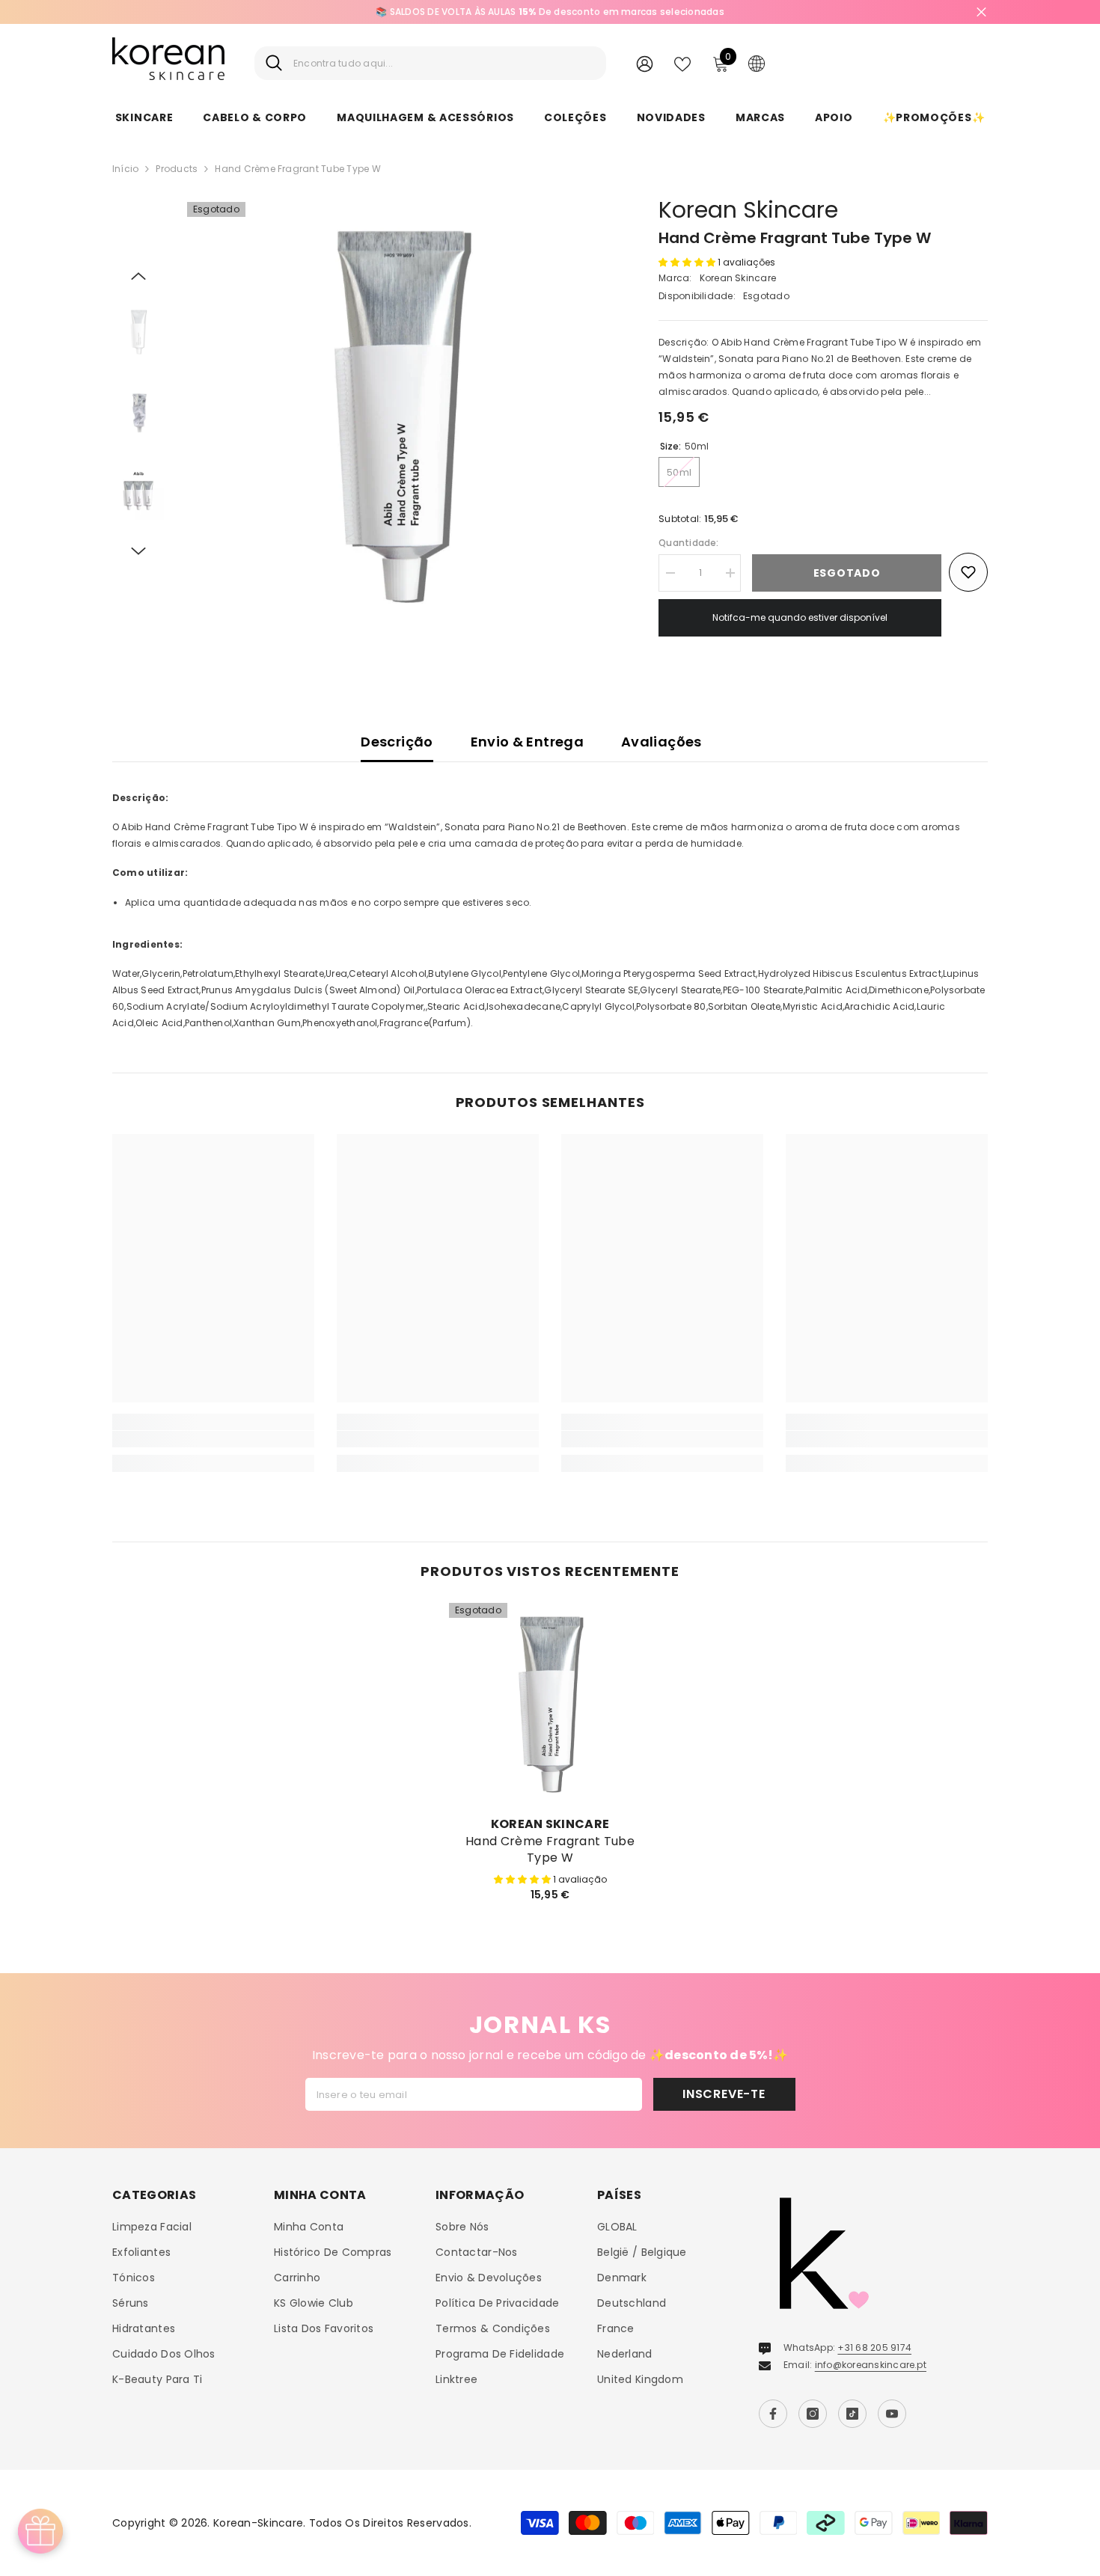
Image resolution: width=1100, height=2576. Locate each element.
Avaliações (661, 742)
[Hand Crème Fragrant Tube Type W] (550, 1704)
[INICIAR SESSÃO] (645, 63)
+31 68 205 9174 (874, 2347)
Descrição (397, 742)
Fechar (981, 12)
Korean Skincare (748, 210)
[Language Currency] (757, 63)
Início (125, 169)
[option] (401, 415)
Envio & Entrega (527, 742)
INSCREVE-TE (724, 2094)
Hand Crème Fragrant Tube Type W (550, 1850)
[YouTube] (892, 2414)
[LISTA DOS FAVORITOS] (682, 63)
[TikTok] (852, 2414)
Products (177, 169)
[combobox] (444, 63)
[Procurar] (430, 63)
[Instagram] (813, 2414)
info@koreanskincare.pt (871, 2365)
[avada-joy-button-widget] (40, 2531)
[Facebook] (773, 2414)
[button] (138, 276)
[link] (213, 1439)
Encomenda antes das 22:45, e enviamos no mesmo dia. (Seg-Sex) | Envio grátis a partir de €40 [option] (550, 12)
